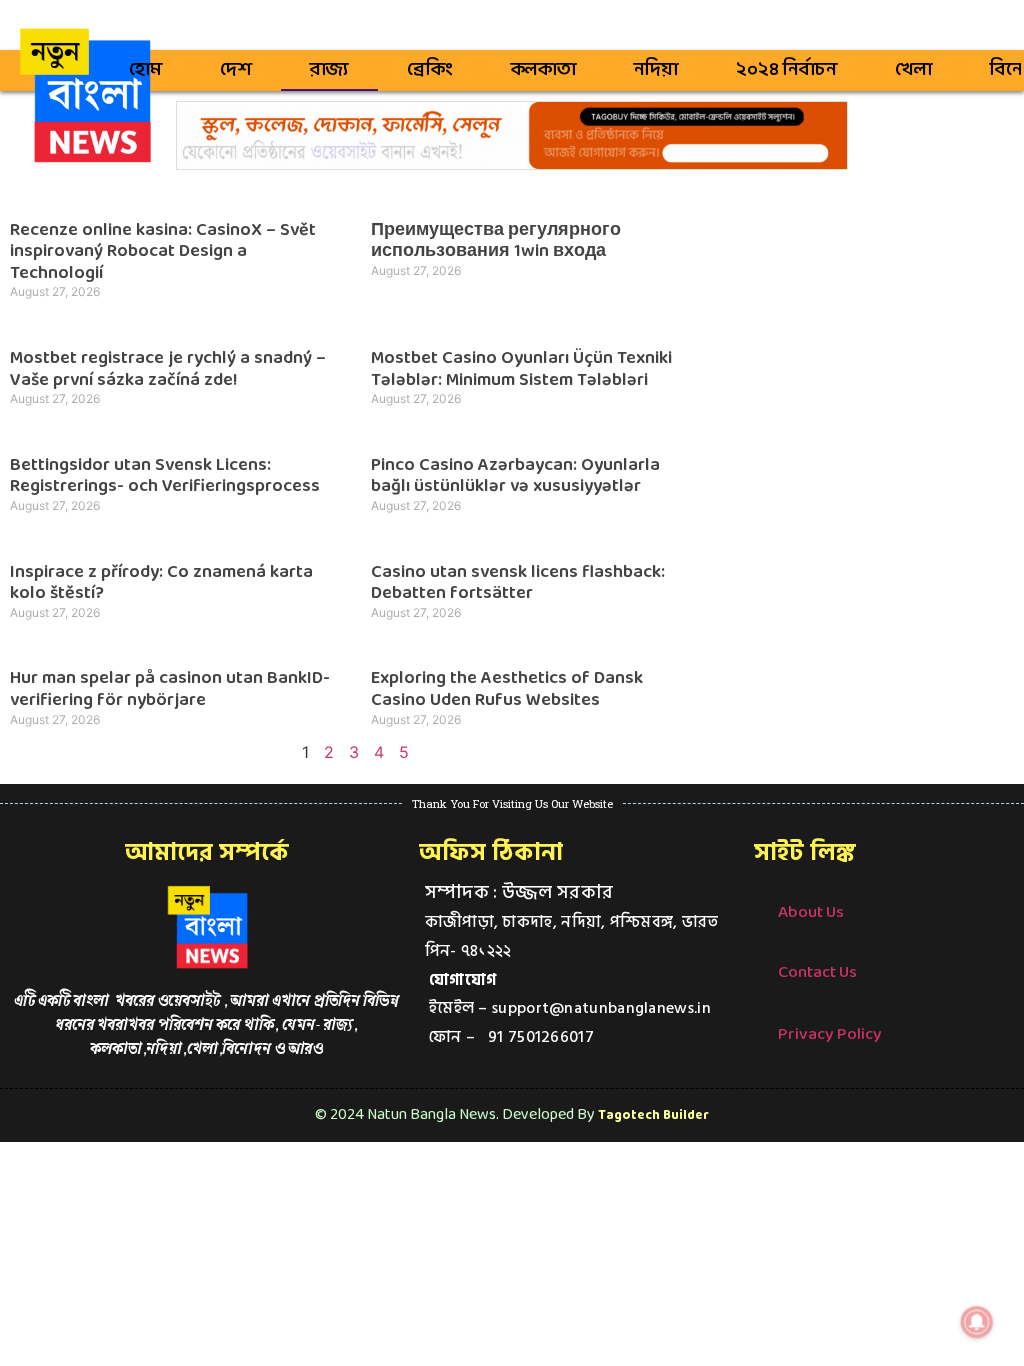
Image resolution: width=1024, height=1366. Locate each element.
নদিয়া (656, 70)
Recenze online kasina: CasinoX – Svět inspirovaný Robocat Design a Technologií (163, 252)
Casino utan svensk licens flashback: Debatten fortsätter (518, 583)
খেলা (913, 70)
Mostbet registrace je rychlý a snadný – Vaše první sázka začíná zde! (168, 369)
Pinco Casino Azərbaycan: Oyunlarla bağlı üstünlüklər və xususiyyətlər (515, 476)
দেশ (236, 70)
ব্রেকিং (430, 70)
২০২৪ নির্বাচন (786, 70)
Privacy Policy (830, 1034)
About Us (811, 912)
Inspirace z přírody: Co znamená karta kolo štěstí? (161, 583)
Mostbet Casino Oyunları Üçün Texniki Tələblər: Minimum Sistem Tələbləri (521, 369)
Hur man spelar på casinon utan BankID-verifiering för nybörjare (170, 689)
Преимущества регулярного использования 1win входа (496, 241)
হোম (145, 70)
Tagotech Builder (653, 1115)
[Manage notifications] (977, 1322)
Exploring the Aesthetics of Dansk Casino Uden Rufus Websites (507, 689)
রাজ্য (329, 70)
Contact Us (817, 972)
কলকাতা (543, 70)
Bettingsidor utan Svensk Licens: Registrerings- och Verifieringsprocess (165, 476)
